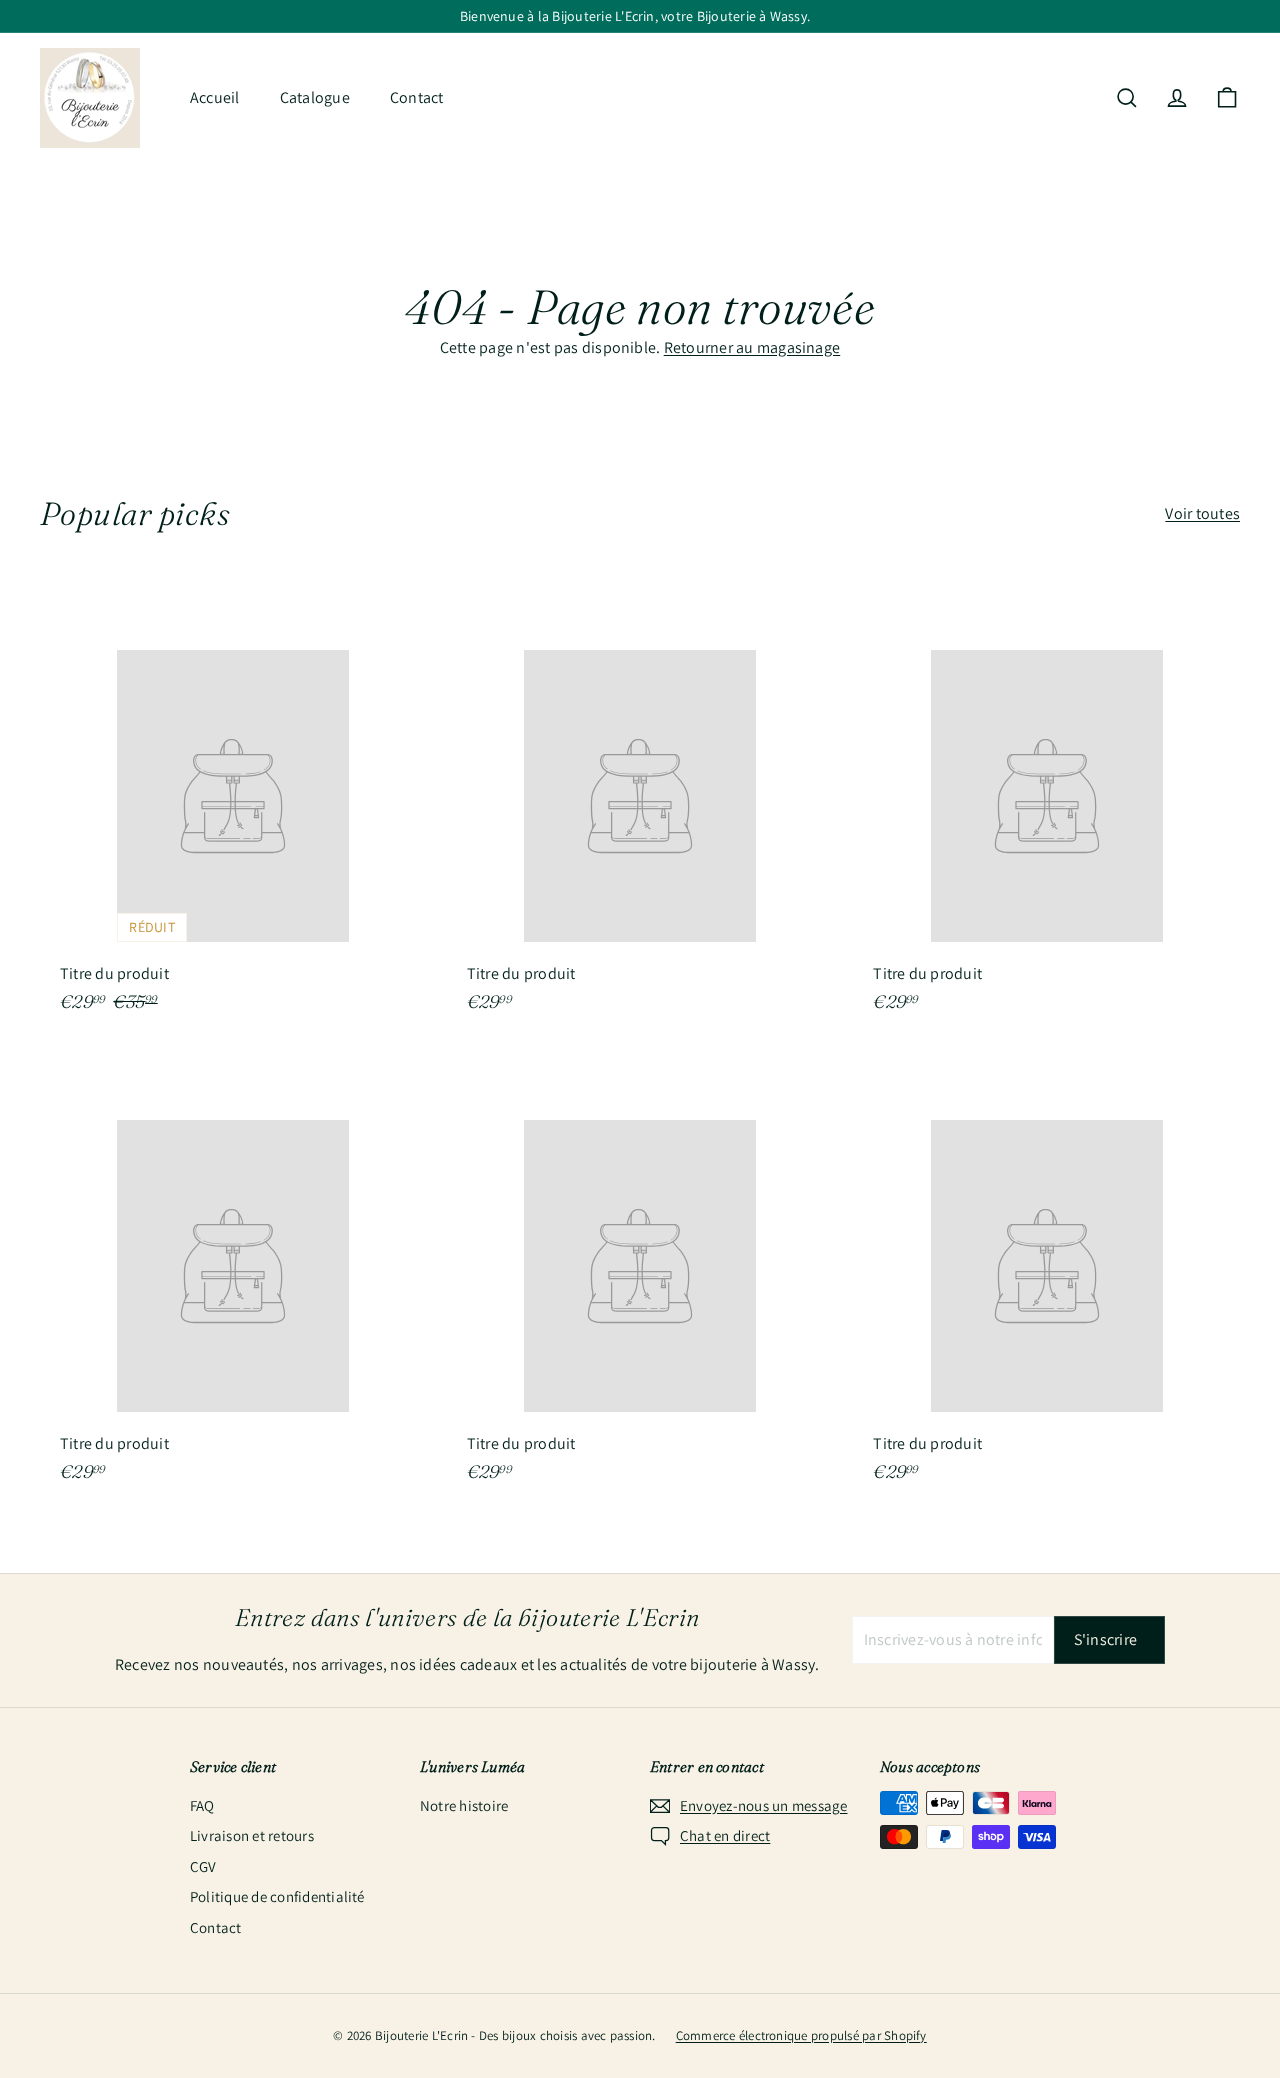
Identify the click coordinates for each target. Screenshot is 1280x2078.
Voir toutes (1202, 513)
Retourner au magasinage (752, 347)
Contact (417, 97)
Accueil (215, 97)
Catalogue (315, 97)
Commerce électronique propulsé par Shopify (801, 2035)
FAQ (202, 1805)
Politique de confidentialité (277, 1896)
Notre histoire (464, 1805)
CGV (203, 1866)
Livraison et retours (252, 1835)
